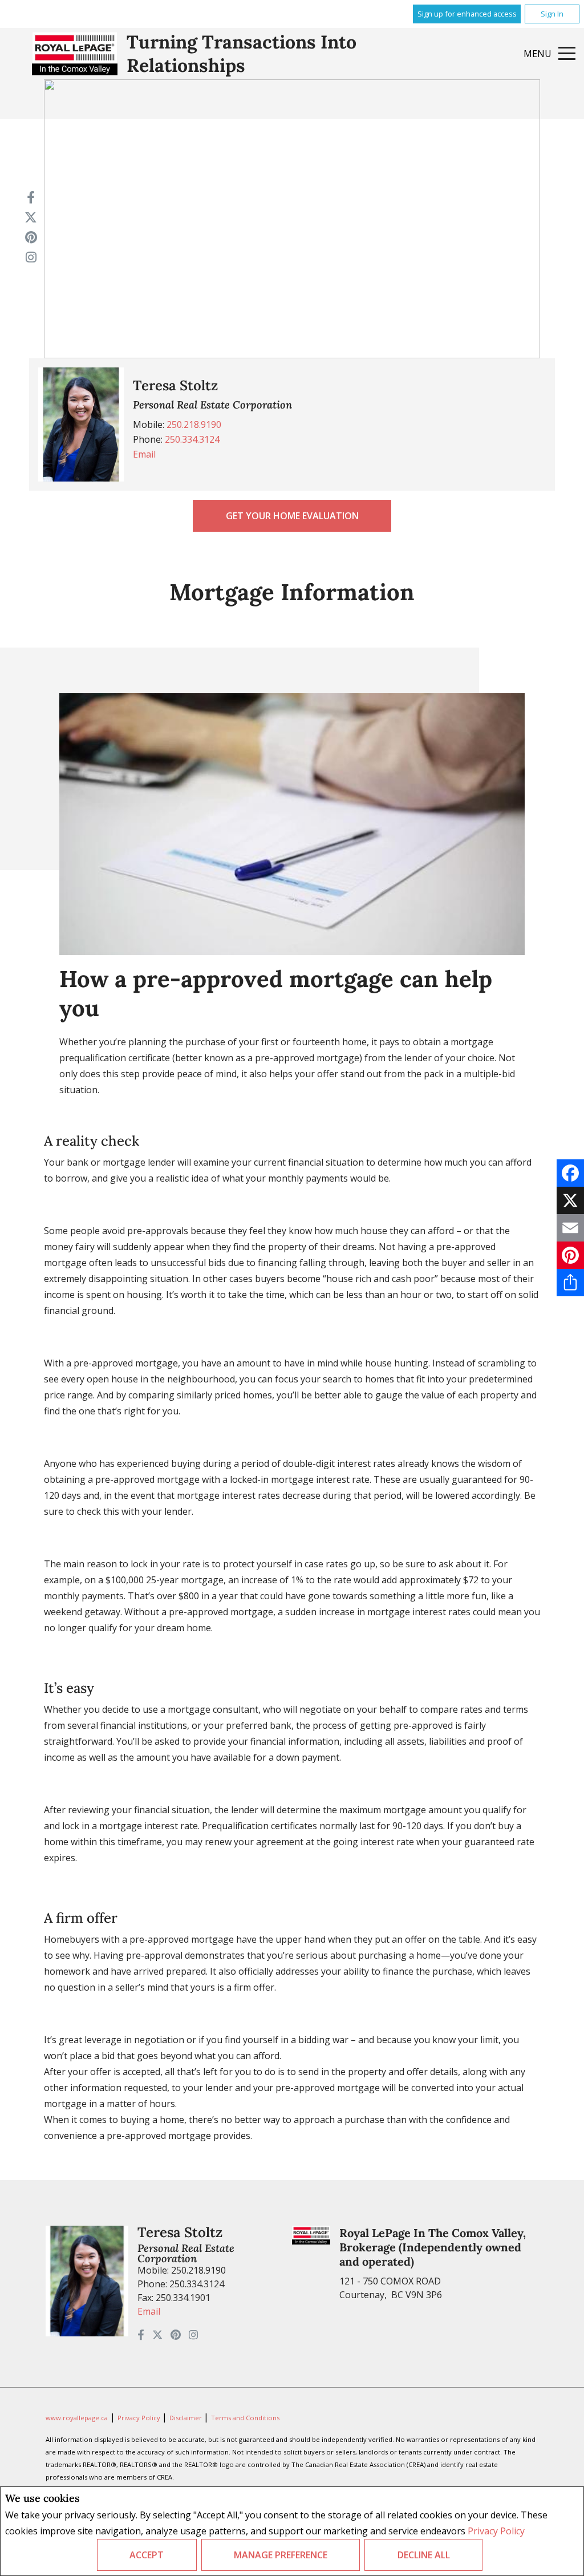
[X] (570, 1200)
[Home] (75, 54)
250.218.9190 (194, 424)
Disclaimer (186, 2418)
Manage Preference (281, 2555)
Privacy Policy (496, 2531)
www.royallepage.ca (77, 2418)
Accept (147, 2555)
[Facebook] (570, 1173)
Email (144, 454)
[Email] (570, 1228)
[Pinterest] (570, 1255)
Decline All (424, 2555)
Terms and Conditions (245, 2418)
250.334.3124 (192, 439)
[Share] (570, 1283)
